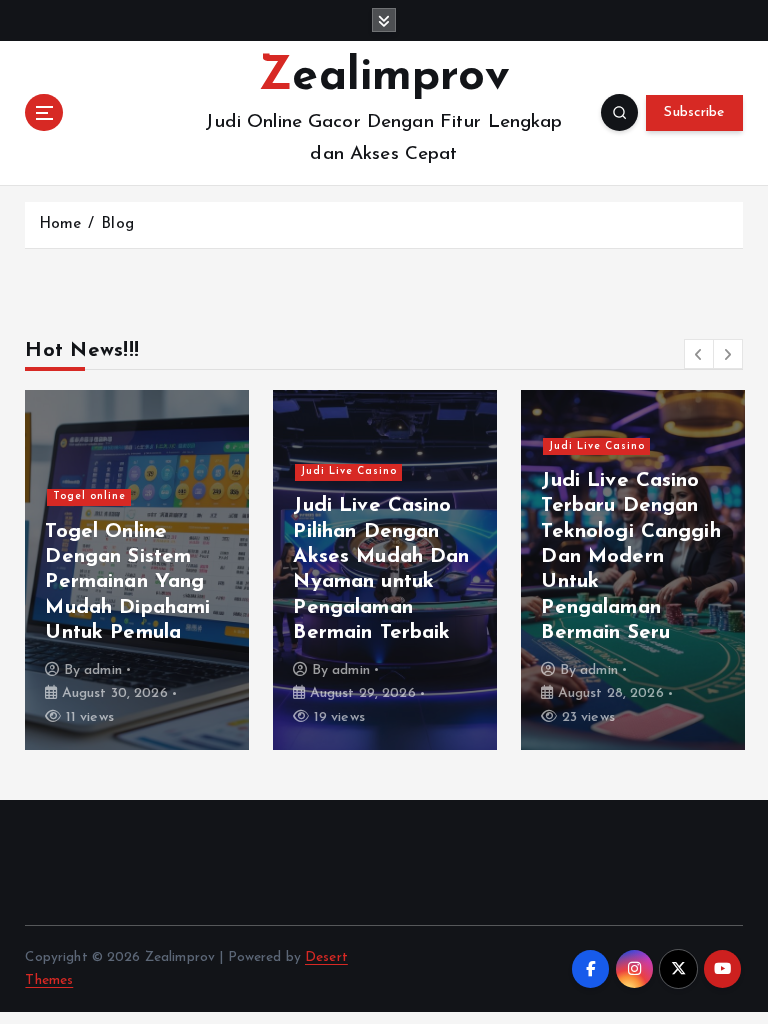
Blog (117, 224)
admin (103, 670)
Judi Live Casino (349, 471)
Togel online (89, 496)
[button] (699, 354)
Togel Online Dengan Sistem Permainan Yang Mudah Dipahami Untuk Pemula (127, 583)
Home (60, 224)
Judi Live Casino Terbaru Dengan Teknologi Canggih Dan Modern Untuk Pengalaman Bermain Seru (630, 557)
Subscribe (694, 112)
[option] (137, 570)
